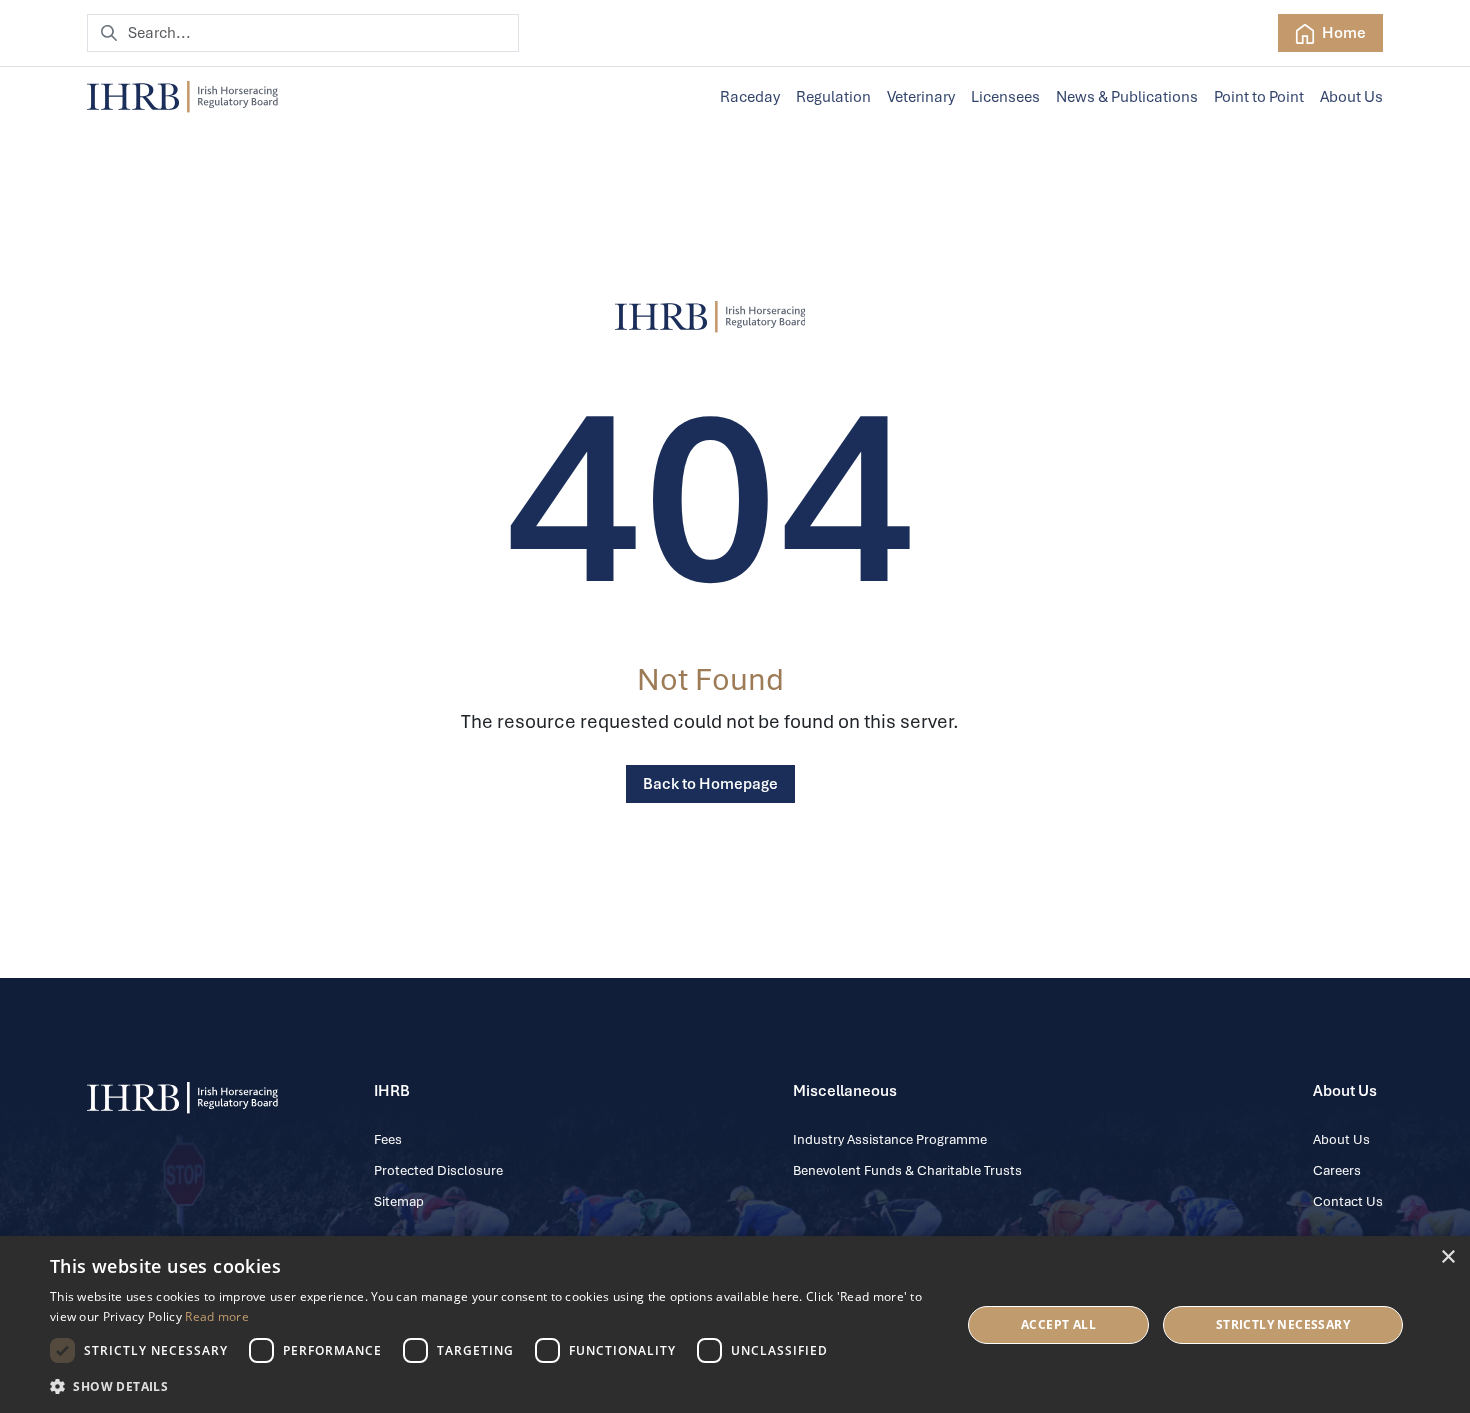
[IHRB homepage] (182, 97)
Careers (1337, 1170)
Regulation (833, 97)
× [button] (1447, 1257)
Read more (217, 1316)
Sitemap (399, 1201)
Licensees (1005, 97)
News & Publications (1127, 97)
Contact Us (1348, 1201)
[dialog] (735, 1324)
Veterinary (921, 97)
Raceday (750, 97)
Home (1342, 33)
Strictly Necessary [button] (1283, 1324)
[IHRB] (710, 317)
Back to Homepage (710, 784)
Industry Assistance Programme (890, 1139)
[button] (492, 1386)
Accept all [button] (1058, 1324)
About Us (1351, 97)
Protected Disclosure (438, 1170)
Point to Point (1259, 97)
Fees (388, 1139)
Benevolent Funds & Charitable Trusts (907, 1170)
